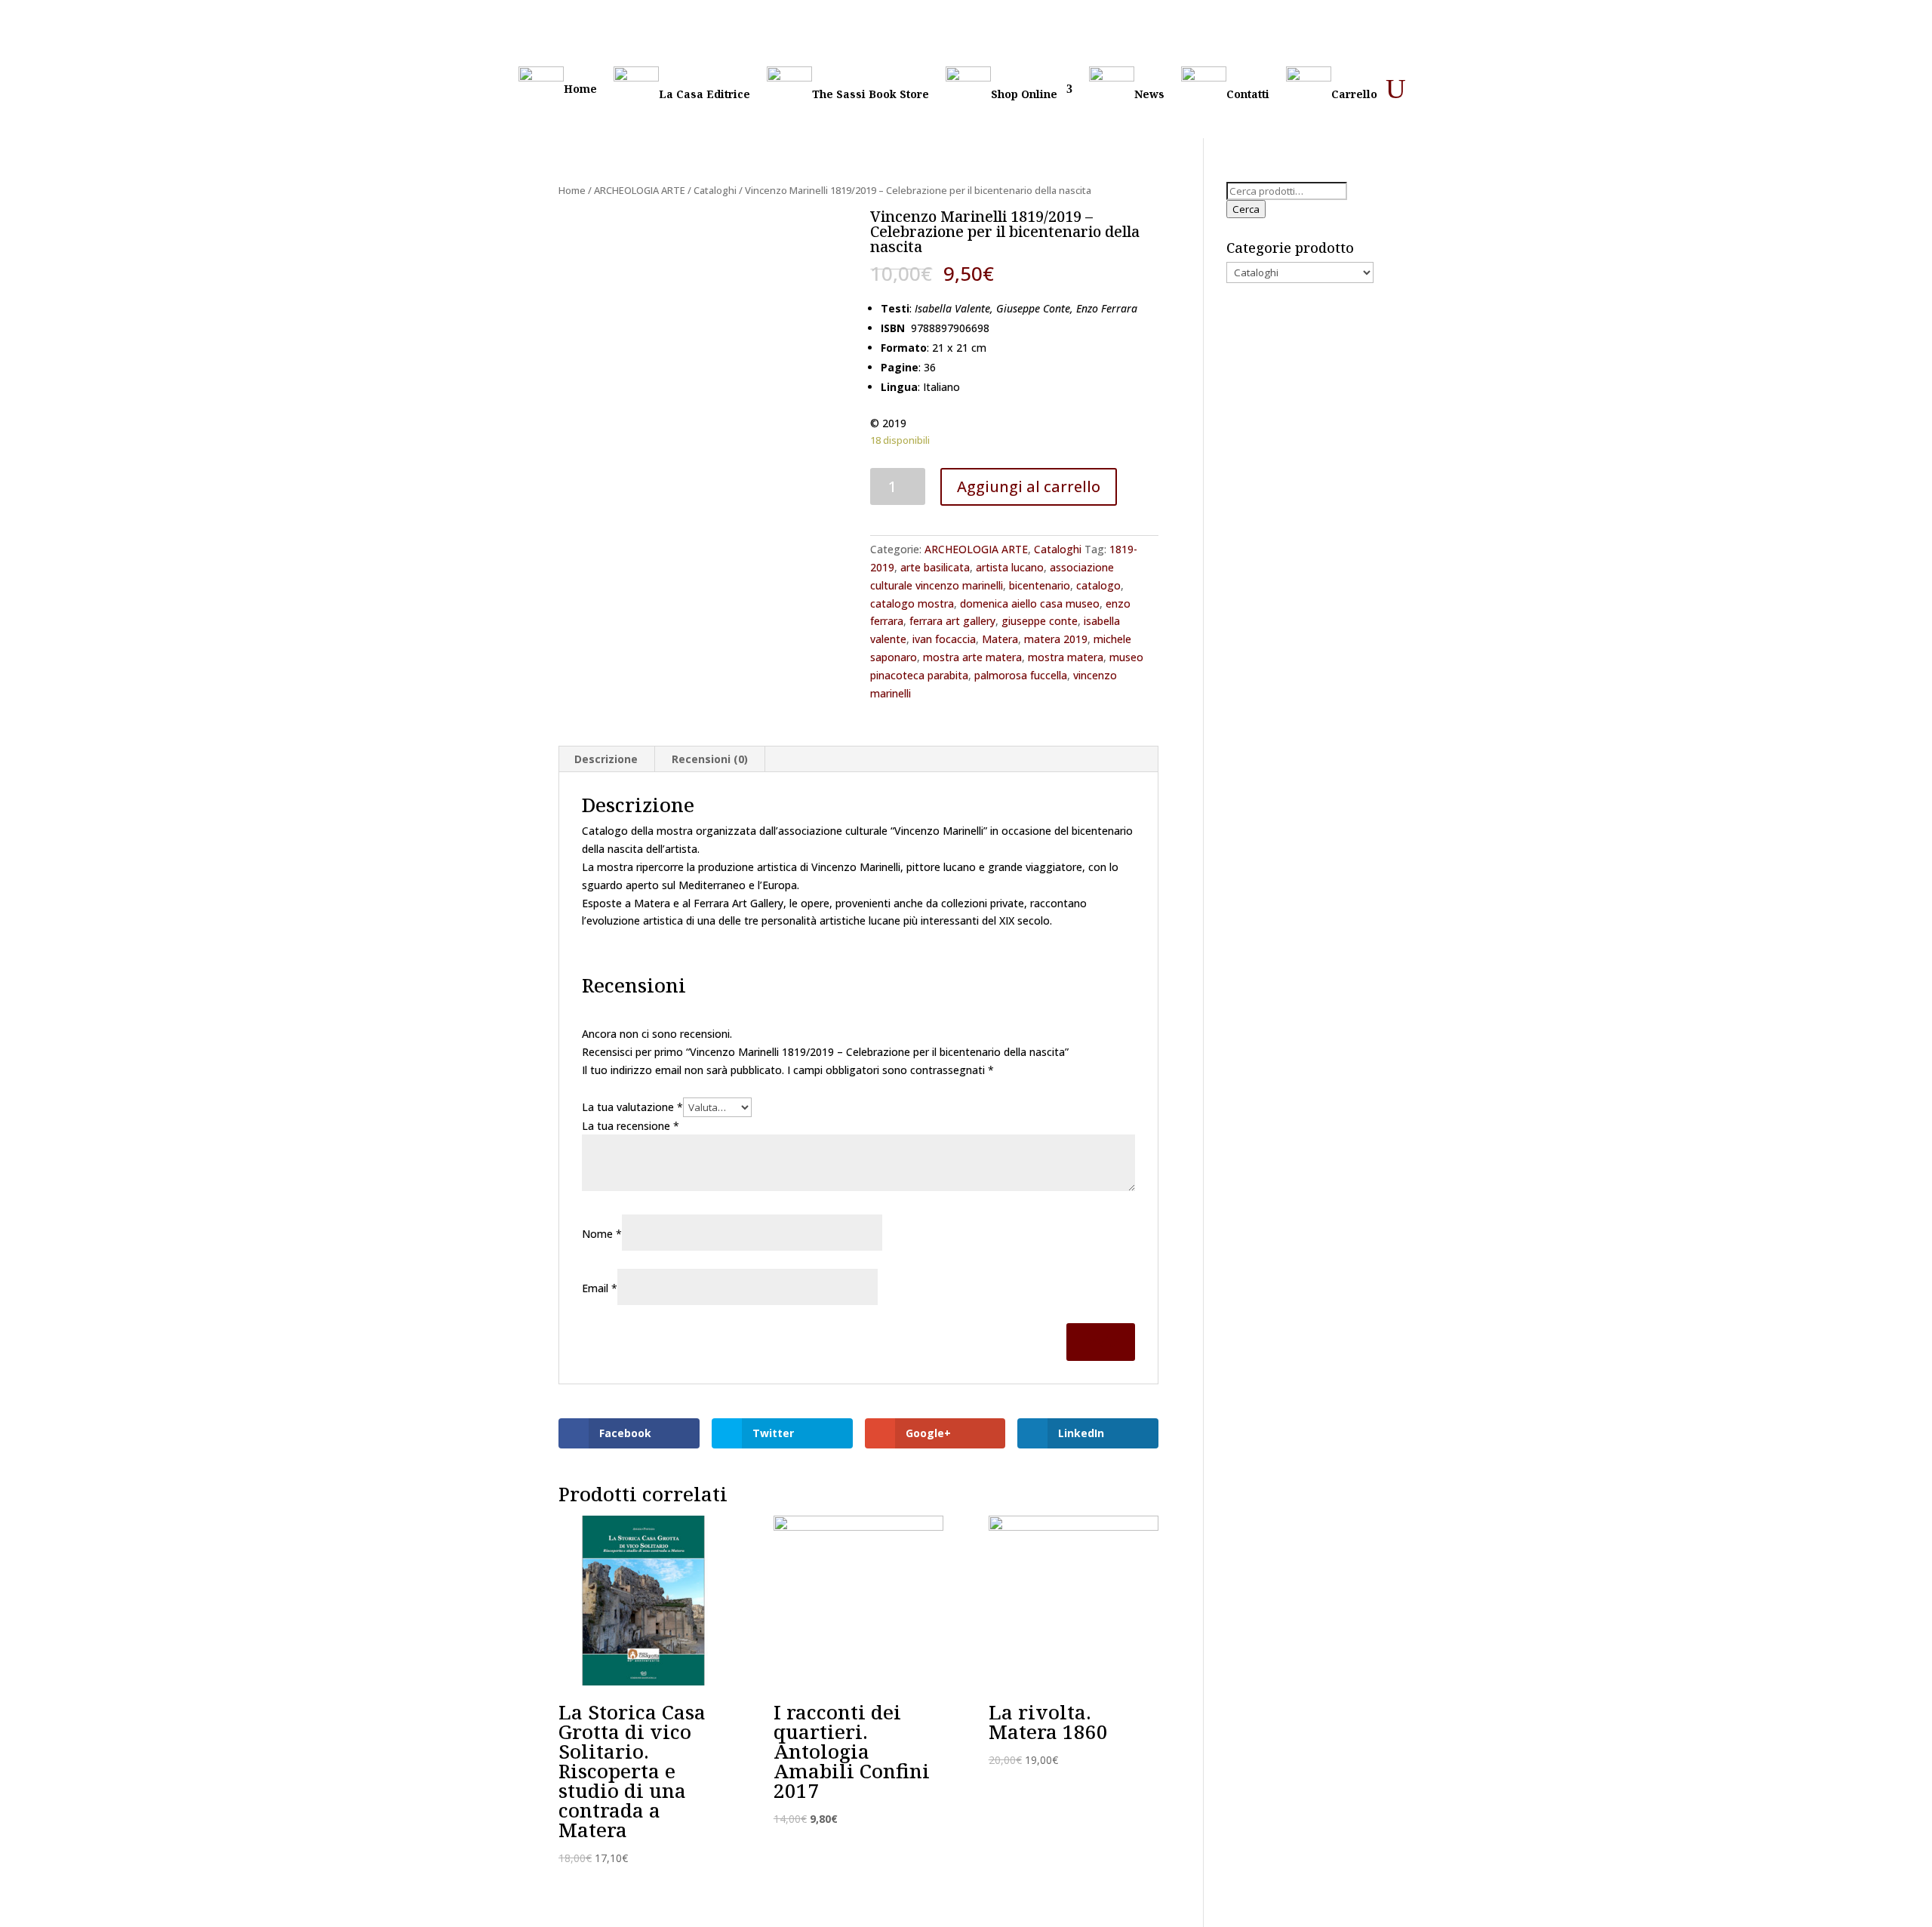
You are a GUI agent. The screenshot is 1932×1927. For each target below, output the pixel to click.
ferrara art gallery (952, 621)
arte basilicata (935, 567)
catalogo (1098, 585)
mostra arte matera (972, 657)
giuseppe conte (1040, 621)
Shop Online (1024, 94)
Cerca (1246, 209)
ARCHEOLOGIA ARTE (640, 190)
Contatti (1248, 94)
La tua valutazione (632, 1107)
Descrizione (606, 759)
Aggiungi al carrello (1029, 486)
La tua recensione (631, 1126)
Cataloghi (715, 190)
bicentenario (1040, 585)
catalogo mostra (912, 603)
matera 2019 (1056, 639)
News (1149, 94)
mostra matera (1066, 657)
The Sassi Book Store (871, 94)
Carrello (1354, 94)
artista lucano (1010, 567)
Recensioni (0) (710, 759)
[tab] (606, 759)
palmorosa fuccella (1021, 675)
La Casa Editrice (705, 94)
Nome (602, 1234)
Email (600, 1288)
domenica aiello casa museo (1030, 603)
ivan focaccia (944, 639)
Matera (1000, 639)
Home (580, 89)
